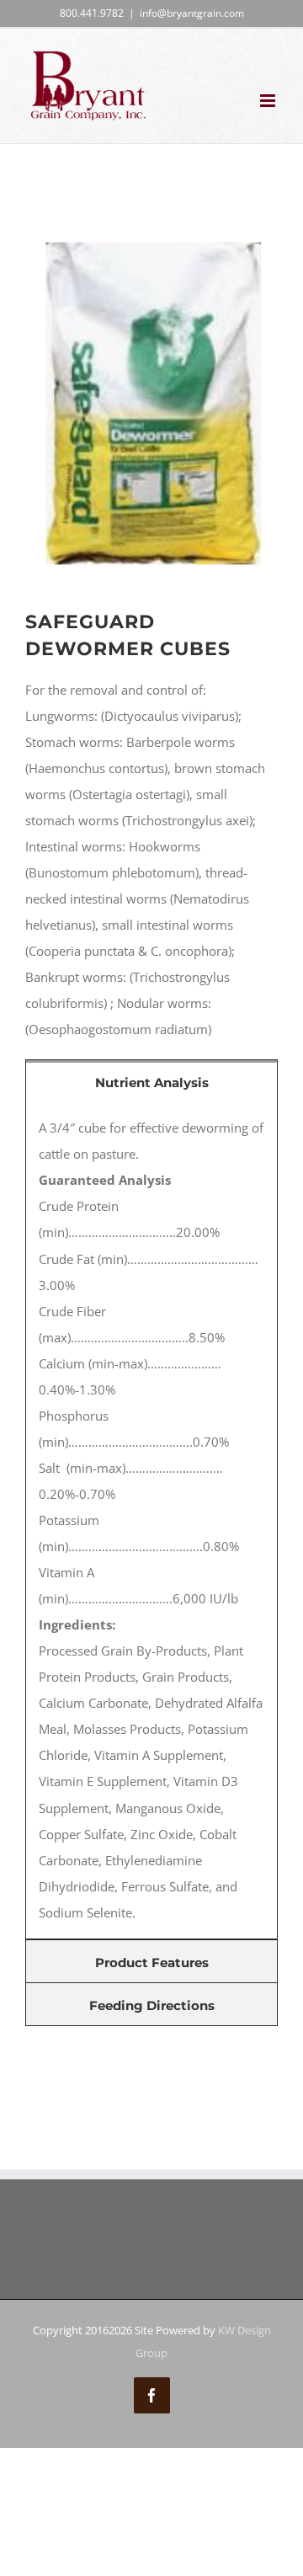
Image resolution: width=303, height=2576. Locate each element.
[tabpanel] (151, 1520)
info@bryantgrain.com (192, 13)
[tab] (151, 1081)
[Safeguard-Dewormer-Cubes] (151, 234)
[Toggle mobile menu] (269, 101)
